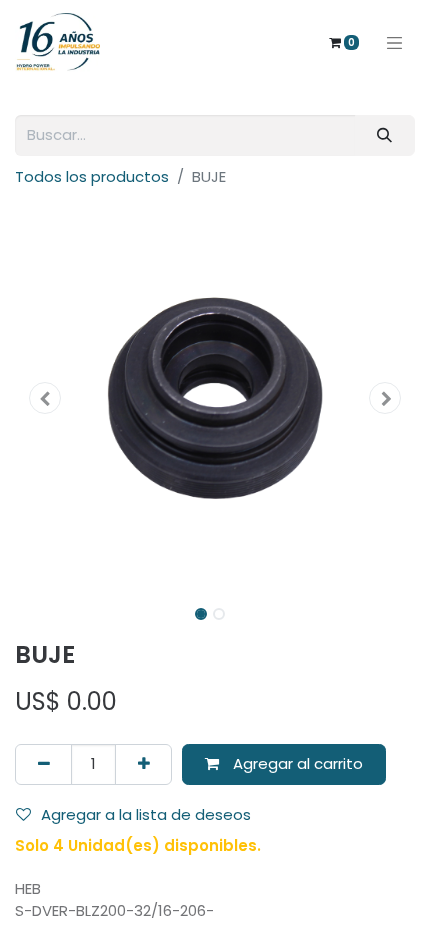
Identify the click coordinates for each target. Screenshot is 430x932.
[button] (45, 398)
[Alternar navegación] (395, 42)
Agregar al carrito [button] (296, 763)
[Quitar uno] (43, 764)
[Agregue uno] (143, 764)
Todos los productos (92, 176)
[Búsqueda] (385, 135)
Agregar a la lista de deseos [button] (146, 814)
